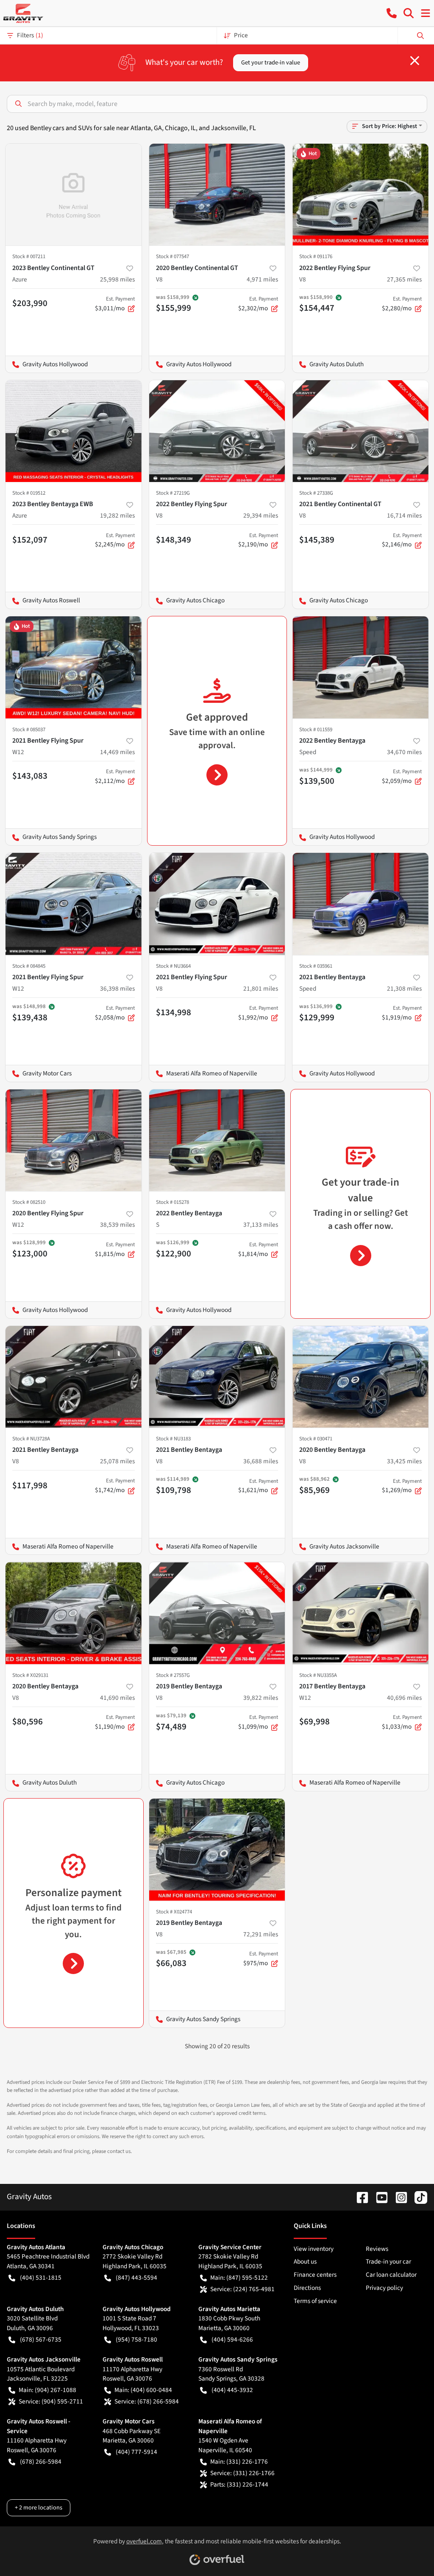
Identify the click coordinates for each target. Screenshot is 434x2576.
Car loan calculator (391, 2275)
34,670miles (404, 752)
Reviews (377, 2249)
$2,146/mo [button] (402, 540)
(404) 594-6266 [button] (232, 2339)
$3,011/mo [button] (115, 304)
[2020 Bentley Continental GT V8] (217, 195)
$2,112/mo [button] (115, 777)
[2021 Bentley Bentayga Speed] (360, 904)
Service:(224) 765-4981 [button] (242, 2289)
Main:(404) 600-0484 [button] (143, 2390)
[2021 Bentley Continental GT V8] (360, 431)
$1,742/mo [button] (115, 1486)
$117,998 (30, 1485)
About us (305, 2261)
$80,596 (28, 1721)
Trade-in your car (388, 2261)
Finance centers (315, 2275)
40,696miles (404, 1698)
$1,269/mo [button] (402, 1486)
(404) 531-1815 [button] (41, 2278)
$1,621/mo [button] (258, 1486)
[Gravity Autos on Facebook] (359, 2197)
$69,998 (314, 1721)
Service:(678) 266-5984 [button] (147, 2401)
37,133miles (261, 1225)
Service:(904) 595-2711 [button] (51, 2401)
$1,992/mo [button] (258, 1013)
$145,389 (317, 540)
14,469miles (117, 752)
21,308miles (404, 989)
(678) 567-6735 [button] (41, 2339)
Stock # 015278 (172, 1202)
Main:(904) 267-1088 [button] (47, 2390)
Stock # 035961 (316, 966)
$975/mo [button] (261, 1959)
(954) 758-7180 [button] (136, 2339)
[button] (392, 13)
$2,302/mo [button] (258, 304)
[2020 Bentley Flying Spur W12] (74, 1140)
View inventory (314, 2249)
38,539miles (117, 1225)
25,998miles (117, 279)
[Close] (415, 61)
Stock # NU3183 (173, 1439)
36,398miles (117, 989)
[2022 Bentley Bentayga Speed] (360, 667)
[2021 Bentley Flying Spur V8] (217, 904)
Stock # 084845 (29, 966)
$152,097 (30, 540)
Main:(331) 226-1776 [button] (239, 2462)
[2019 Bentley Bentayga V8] (217, 1613)
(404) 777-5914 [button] (136, 2452)
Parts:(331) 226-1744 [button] (239, 2484)
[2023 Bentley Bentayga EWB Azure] (74, 431)
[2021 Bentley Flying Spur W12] (74, 667)
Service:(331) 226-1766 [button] (242, 2473)
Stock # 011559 (316, 730)
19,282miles (117, 515)
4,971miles (262, 279)
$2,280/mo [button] (402, 304)
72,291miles (261, 1934)
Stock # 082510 (29, 1202)
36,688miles (261, 1461)
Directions (307, 2288)
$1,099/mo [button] (258, 1722)
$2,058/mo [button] (115, 1013)
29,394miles (261, 515)
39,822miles (261, 1698)
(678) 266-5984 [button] (41, 2462)
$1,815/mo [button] (115, 1250)
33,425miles (404, 1461)
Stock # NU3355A (318, 1675)
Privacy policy (384, 2288)
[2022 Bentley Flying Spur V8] (360, 195)
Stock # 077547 (172, 256)
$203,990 (30, 303)
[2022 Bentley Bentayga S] (217, 1140)
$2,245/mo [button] (115, 540)
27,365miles (404, 279)
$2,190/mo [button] (258, 540)
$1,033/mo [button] (402, 1722)
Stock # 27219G (173, 493)
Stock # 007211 (29, 256)
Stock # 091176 (316, 256)
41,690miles (117, 1698)
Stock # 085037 (29, 730)
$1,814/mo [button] (258, 1250)
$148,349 (174, 540)
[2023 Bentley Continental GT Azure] (74, 195)
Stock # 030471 (316, 1439)
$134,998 (174, 1012)
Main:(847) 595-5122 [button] (239, 2278)
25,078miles (117, 1461)
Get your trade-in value (271, 63)
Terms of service (315, 2301)
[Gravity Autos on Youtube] (378, 2197)
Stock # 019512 (29, 493)
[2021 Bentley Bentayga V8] (74, 1377)
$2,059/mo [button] (402, 777)
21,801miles (261, 989)
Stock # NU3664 (173, 966)
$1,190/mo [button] (115, 1722)
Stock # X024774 (174, 1912)
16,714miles (404, 515)
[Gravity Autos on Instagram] (398, 2197)
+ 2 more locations (39, 2508)
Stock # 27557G (173, 1675)
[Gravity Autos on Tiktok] (417, 2197)
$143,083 (30, 776)
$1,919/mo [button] (402, 1013)
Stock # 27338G (316, 493)
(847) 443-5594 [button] (136, 2278)
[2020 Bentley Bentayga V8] (360, 1377)
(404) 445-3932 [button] (232, 2390)
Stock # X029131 (30, 1675)
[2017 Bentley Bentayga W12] (360, 1613)
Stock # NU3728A (31, 1439)
